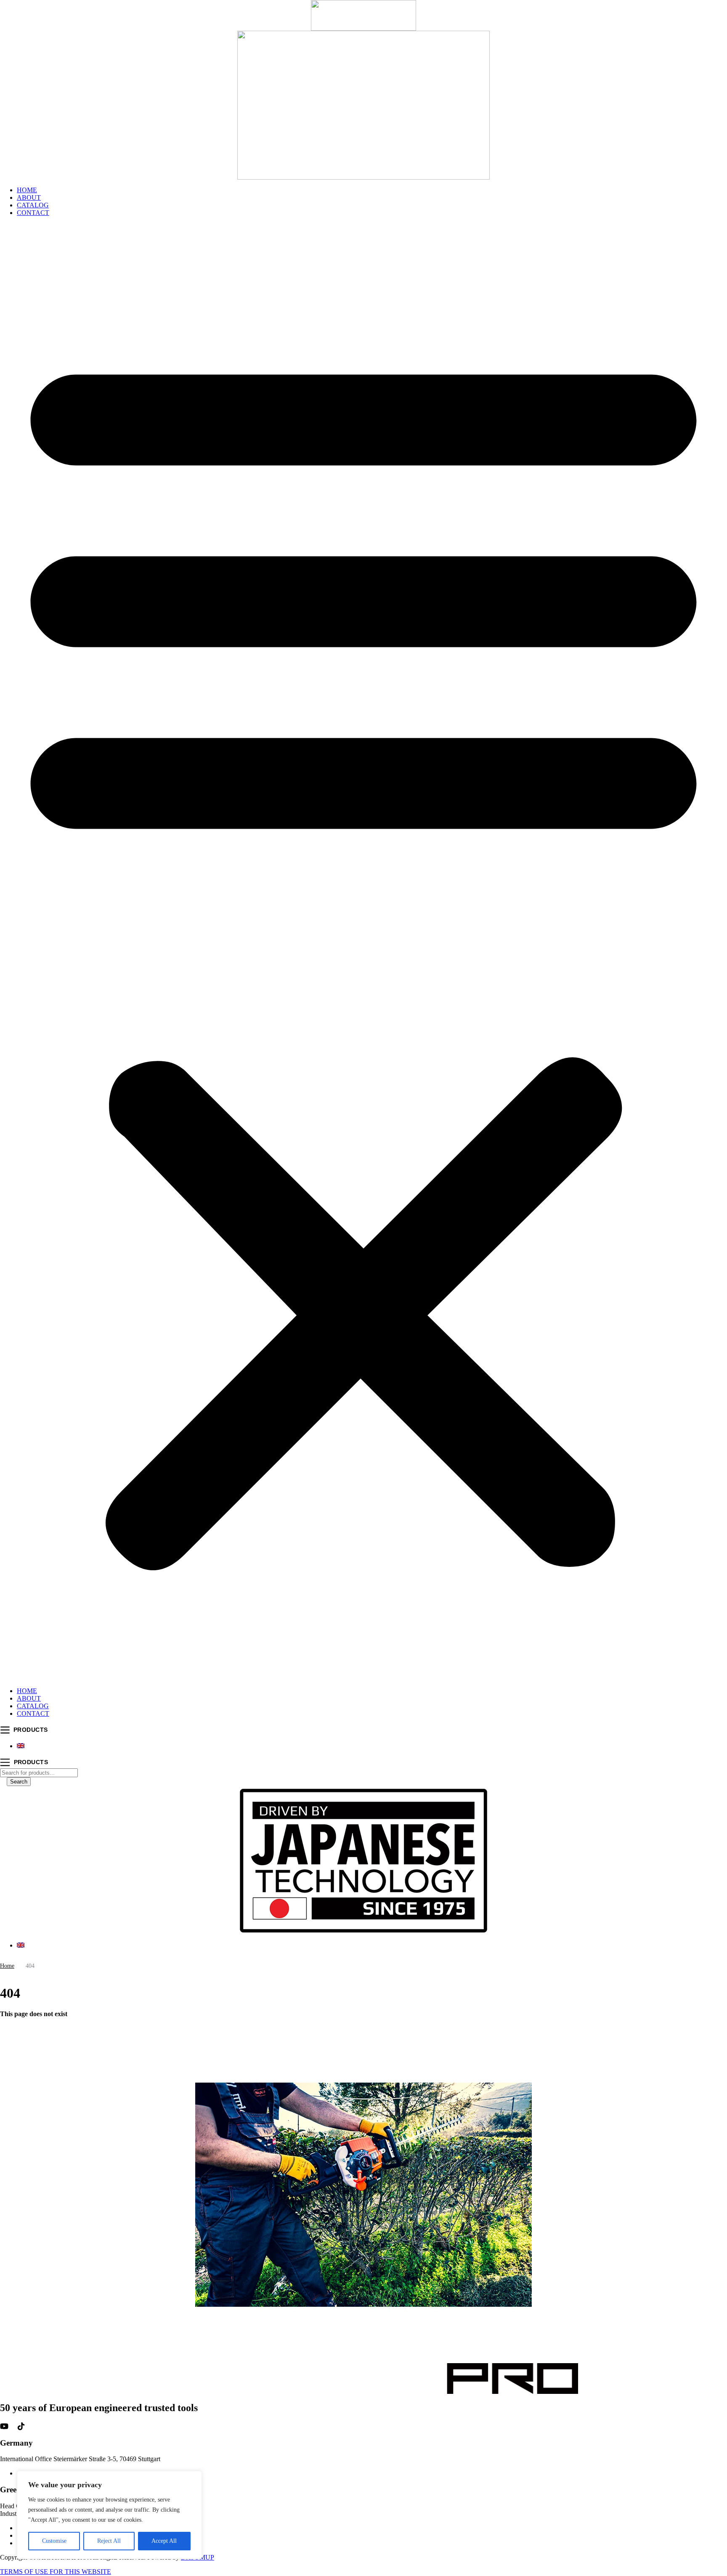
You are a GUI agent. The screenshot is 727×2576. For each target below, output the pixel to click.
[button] (363, 952)
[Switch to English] (21, 1746)
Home (7, 1966)
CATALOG (33, 205)
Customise (54, 2541)
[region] (109, 2515)
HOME (27, 190)
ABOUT (29, 197)
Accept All (164, 2541)
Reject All (109, 2541)
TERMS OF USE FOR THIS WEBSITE (56, 2572)
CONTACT (33, 213)
